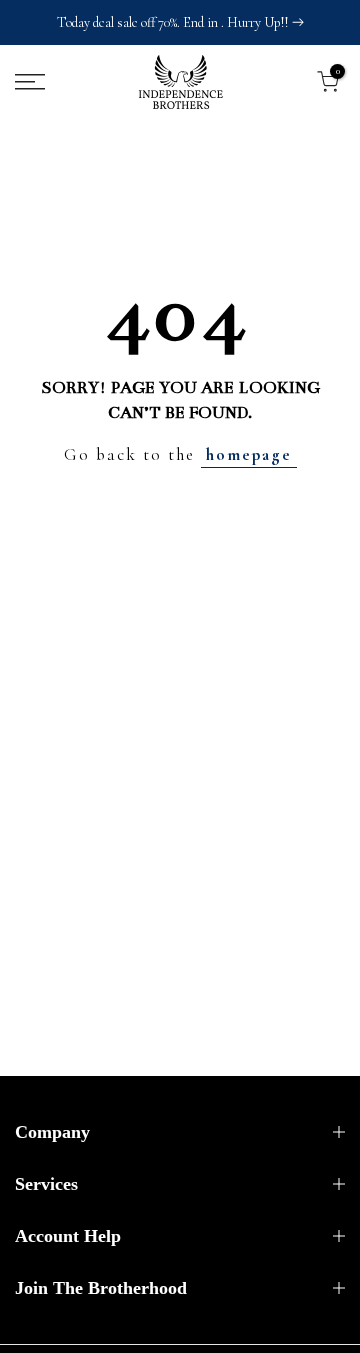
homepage (249, 454)
